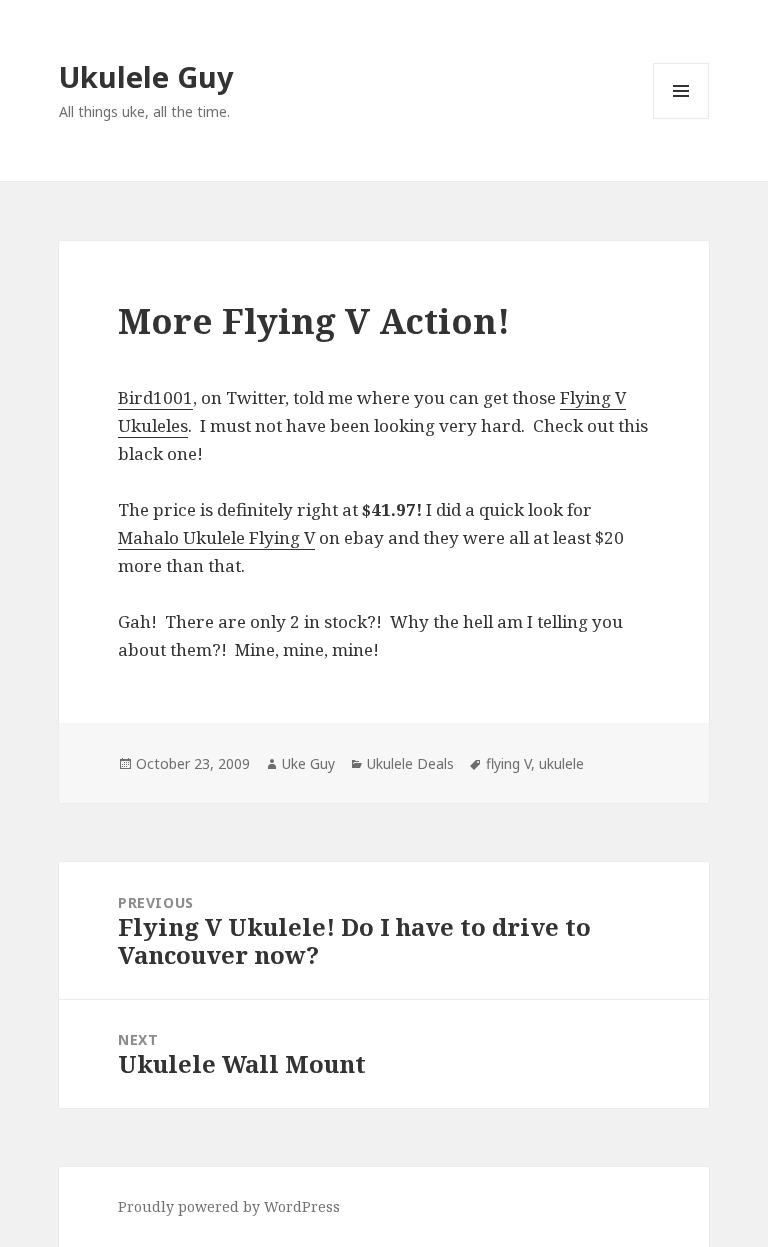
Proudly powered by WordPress (229, 1206)
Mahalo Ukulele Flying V (216, 537)
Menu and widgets (681, 118)
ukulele (561, 763)
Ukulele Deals (410, 763)
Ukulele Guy (146, 76)
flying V (508, 763)
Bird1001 (155, 397)
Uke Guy (308, 763)
